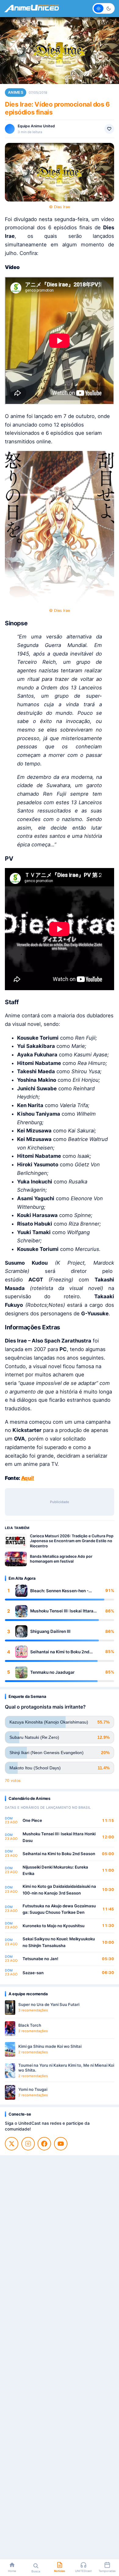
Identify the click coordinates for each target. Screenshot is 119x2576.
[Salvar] (109, 129)
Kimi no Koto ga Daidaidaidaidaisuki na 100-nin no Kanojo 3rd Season (59, 1890)
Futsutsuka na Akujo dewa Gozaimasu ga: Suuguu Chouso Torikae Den (59, 1909)
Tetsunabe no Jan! (40, 1959)
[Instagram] (28, 2144)
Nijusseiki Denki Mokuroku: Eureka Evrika (55, 1870)
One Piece (32, 1820)
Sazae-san (33, 1973)
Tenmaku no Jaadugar (52, 1672)
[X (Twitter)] (12, 2144)
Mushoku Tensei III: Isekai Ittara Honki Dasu (62, 1611)
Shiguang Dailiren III (50, 1631)
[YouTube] (61, 2144)
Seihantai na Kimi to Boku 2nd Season (60, 1652)
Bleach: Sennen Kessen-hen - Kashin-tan (59, 1591)
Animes (16, 92)
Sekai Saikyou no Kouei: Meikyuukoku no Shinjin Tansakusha (59, 1942)
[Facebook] (44, 2144)
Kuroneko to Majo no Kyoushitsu (54, 1926)
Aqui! (28, 1478)
